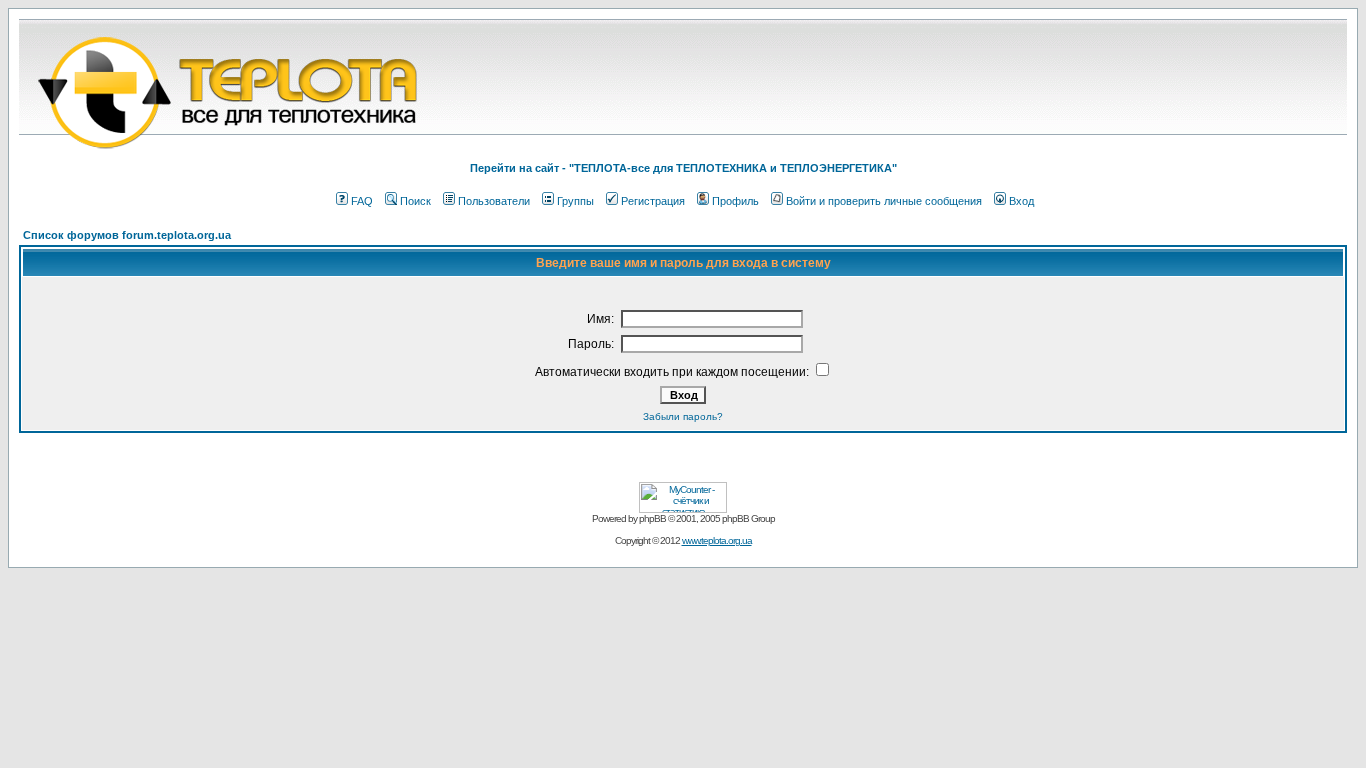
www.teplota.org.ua (717, 540)
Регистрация (653, 201)
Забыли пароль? (683, 416)
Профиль (735, 201)
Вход (1021, 201)
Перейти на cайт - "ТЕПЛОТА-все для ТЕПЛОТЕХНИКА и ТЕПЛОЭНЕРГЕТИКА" (683, 168)
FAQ (362, 201)
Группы (575, 201)
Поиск (415, 201)
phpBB (652, 518)
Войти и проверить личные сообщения (884, 201)
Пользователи (494, 201)
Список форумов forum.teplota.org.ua (127, 235)
